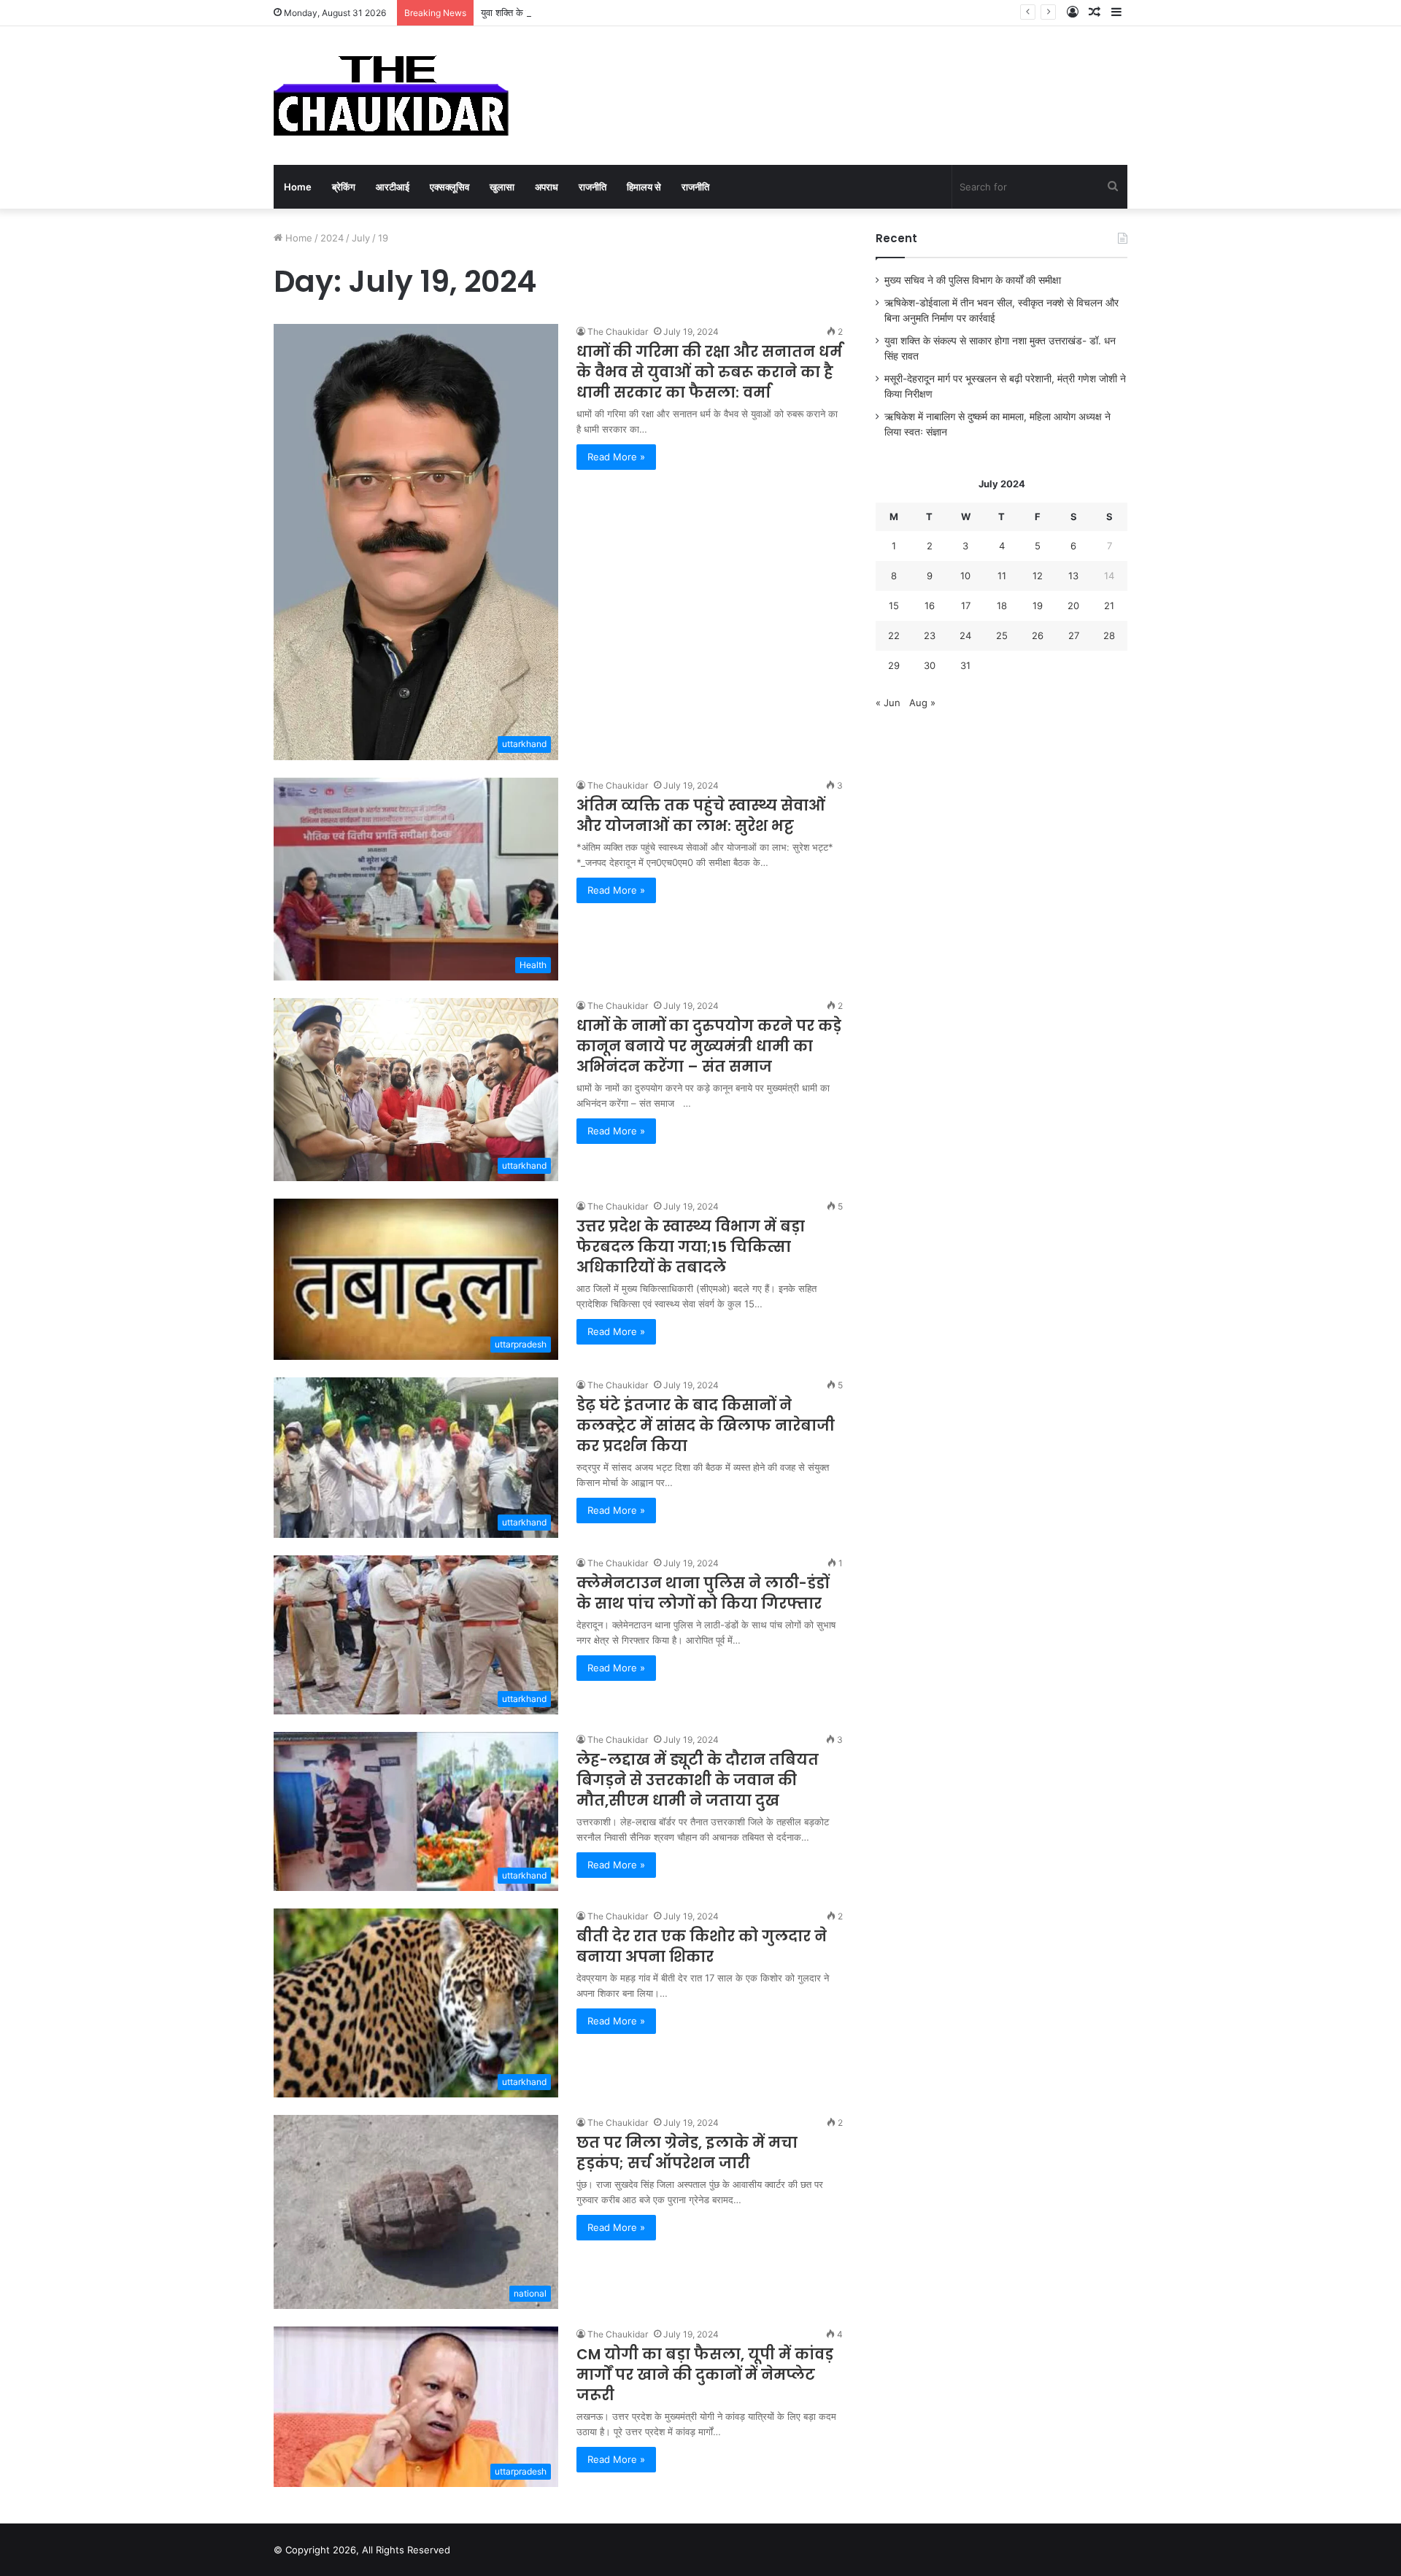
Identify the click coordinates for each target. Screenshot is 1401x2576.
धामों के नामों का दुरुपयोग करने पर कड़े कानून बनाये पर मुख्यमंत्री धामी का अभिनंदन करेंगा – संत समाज (709, 1046)
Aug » (922, 703)
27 (1074, 635)
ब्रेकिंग (344, 187)
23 (930, 635)
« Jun (888, 703)
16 (930, 606)
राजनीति (593, 187)
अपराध (547, 187)
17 (966, 606)
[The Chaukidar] (391, 96)
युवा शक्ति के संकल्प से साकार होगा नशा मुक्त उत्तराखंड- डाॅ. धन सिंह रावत (608, 12)
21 (1109, 606)
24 (965, 635)
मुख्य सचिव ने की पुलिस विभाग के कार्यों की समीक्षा (973, 280)
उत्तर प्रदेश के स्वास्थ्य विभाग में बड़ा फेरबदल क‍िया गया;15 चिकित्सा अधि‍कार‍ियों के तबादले (691, 1247)
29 (894, 665)
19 (1038, 606)
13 (1073, 576)
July (361, 238)
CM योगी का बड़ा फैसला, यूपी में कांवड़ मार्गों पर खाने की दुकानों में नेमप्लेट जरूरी (705, 2375)
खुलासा (502, 187)
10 (965, 576)
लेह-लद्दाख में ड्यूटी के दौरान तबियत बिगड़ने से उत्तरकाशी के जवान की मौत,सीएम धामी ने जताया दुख (698, 1780)
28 (1109, 635)
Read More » (616, 457)
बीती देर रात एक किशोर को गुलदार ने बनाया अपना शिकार (702, 1946)
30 (930, 665)
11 (1002, 576)
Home (298, 187)
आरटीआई (393, 187)
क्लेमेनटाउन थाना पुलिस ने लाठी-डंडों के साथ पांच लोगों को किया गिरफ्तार (703, 1593)
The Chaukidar (618, 332)
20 (1073, 606)
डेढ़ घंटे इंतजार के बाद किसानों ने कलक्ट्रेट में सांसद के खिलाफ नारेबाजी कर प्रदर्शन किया (706, 1426)
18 (1002, 606)
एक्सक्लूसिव (449, 187)
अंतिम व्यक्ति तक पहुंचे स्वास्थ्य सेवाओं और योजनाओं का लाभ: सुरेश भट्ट (701, 816)
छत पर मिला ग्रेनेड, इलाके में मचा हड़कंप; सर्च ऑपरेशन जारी (687, 2153)
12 (1038, 576)
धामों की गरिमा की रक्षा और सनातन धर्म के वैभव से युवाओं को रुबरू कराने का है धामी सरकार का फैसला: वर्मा (709, 372)
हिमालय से (644, 187)
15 (894, 606)
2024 (332, 238)
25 (1002, 635)
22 (894, 635)
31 (965, 665)
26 (1038, 635)
